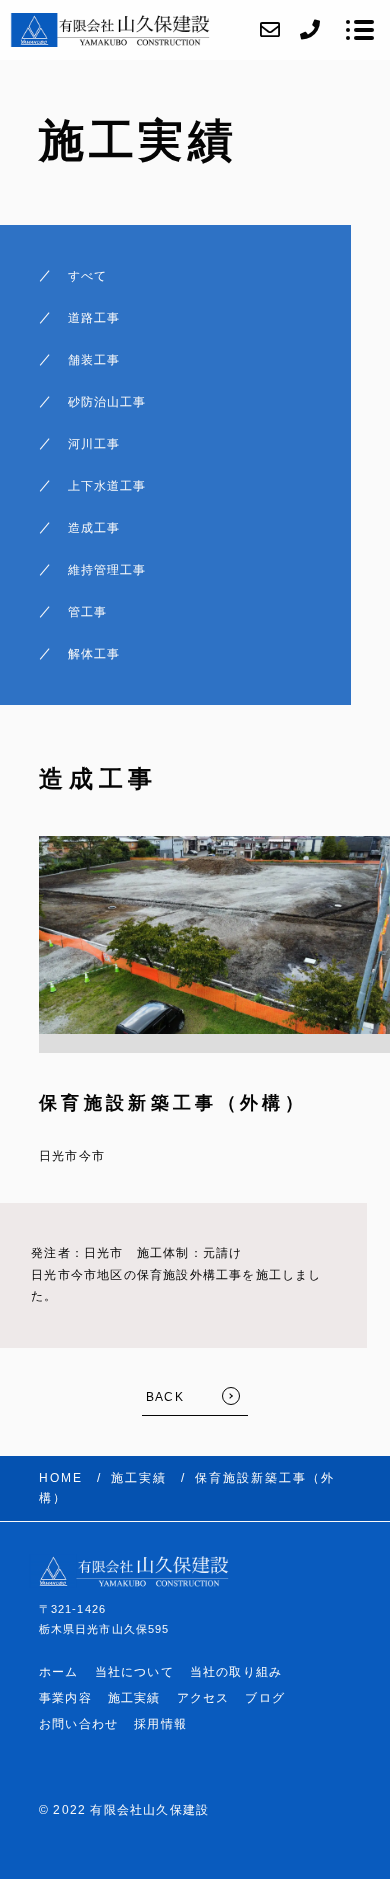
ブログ (265, 1698)
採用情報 (160, 1724)
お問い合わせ (78, 1724)
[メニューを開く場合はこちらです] (360, 30)
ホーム (59, 1672)
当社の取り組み (236, 1672)
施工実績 (134, 1698)
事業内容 (65, 1698)
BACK (165, 1397)
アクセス (203, 1698)
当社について (134, 1672)
